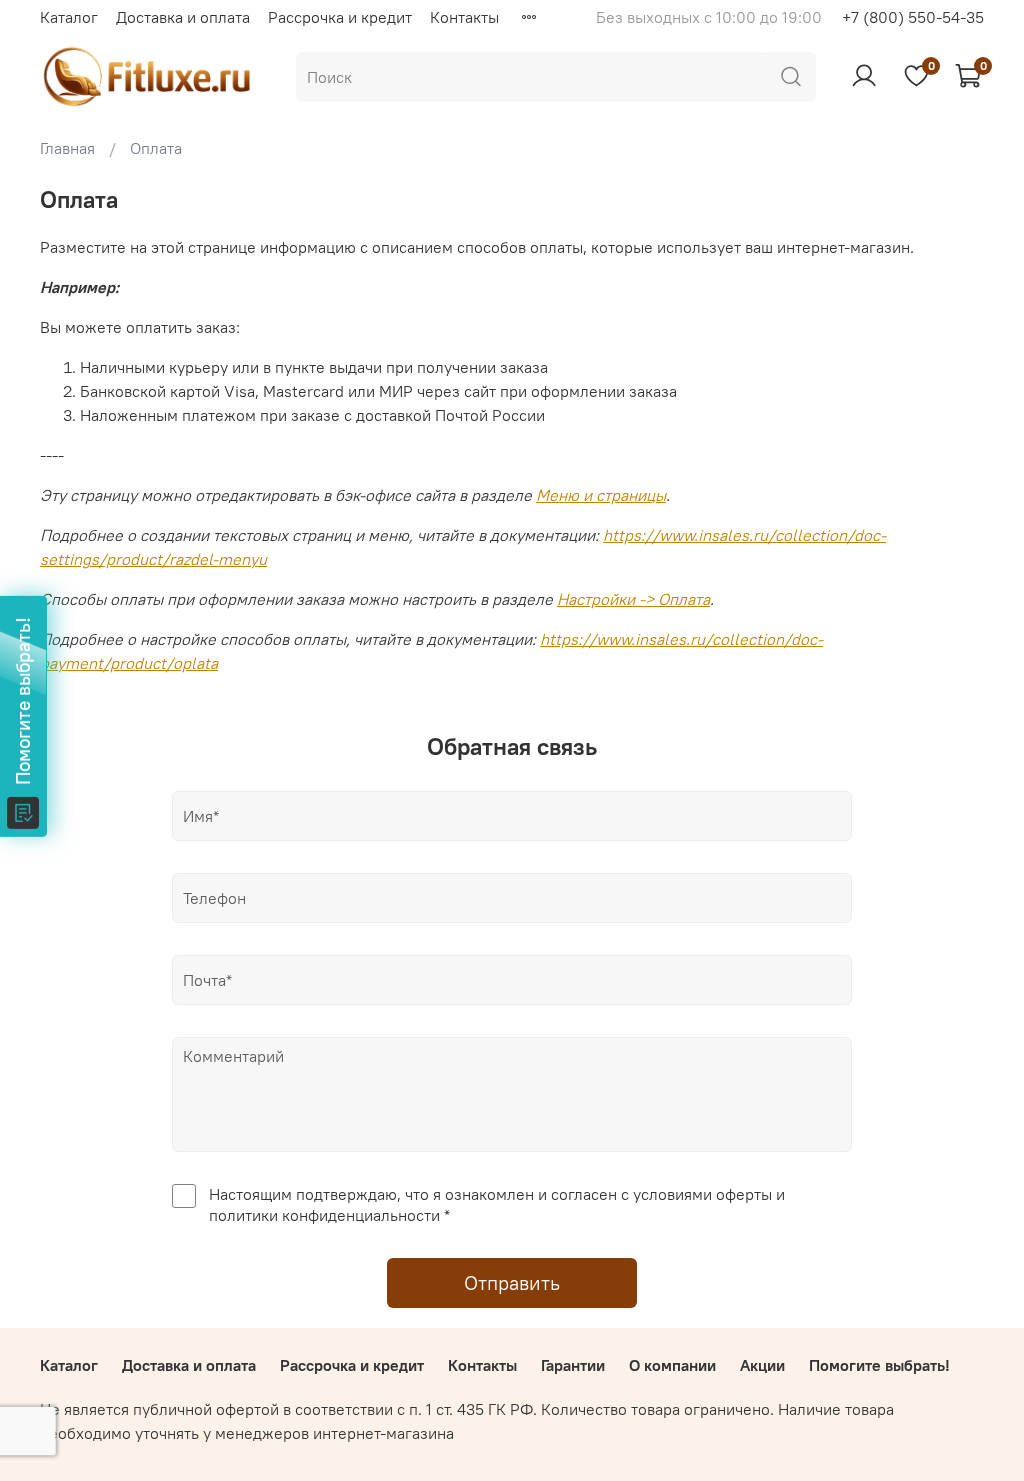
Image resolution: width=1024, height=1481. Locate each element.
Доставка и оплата (183, 17)
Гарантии (573, 1365)
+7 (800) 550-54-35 (913, 17)
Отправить (512, 1282)
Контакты (464, 17)
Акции (762, 1365)
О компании (672, 1365)
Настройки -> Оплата (633, 599)
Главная (67, 148)
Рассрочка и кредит (340, 17)
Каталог (69, 17)
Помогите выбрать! (879, 1365)
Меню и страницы (601, 495)
